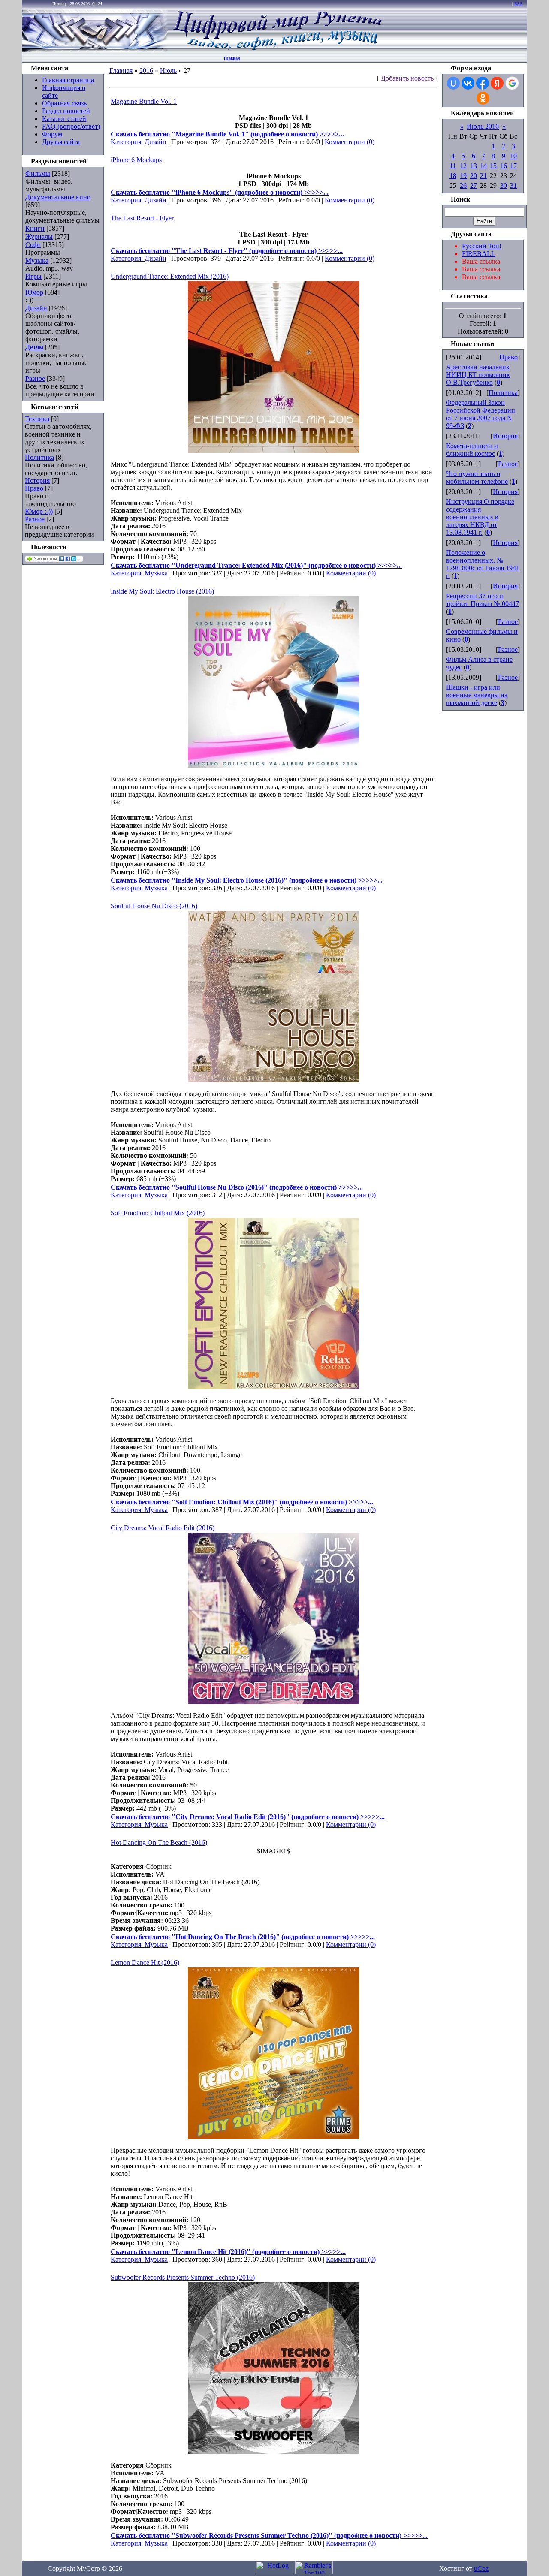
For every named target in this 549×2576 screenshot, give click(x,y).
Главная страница (68, 80)
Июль (168, 71)
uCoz (481, 2568)
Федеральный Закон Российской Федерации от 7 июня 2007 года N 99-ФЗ (481, 414)
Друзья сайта (61, 142)
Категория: (128, 142)
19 (463, 176)
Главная (232, 58)
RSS (518, 4)
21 (483, 176)
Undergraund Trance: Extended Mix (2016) (170, 276)
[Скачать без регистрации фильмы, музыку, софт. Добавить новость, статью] (95, 50)
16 (504, 166)
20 (474, 176)
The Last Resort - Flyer (142, 218)
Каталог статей (64, 119)
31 (513, 185)
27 (474, 185)
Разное (35, 378)
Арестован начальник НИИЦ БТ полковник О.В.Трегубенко (478, 375)
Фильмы (38, 173)
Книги (35, 228)
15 (493, 166)
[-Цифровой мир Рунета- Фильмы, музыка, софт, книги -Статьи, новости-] (277, 50)
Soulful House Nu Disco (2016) (154, 906)
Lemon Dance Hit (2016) (145, 1963)
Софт (33, 245)
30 (504, 185)
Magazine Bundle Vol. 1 (144, 101)
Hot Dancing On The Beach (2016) (159, 1842)
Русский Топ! (482, 246)
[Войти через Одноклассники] (483, 98)
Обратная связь (64, 103)
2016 (146, 71)
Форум (52, 134)
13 (474, 166)
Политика (39, 457)
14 (483, 166)
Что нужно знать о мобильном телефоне (477, 478)
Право (34, 488)
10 (513, 156)
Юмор (34, 292)
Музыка (37, 261)
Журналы (39, 237)
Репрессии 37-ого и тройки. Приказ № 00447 (483, 600)
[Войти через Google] (512, 83)
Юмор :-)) (39, 511)
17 (513, 166)
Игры (33, 276)
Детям (34, 347)
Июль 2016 (483, 126)
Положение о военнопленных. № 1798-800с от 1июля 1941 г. (483, 564)
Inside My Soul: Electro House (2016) (162, 591)
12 (463, 166)
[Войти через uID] (453, 83)
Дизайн (36, 308)
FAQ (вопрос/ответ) (71, 126)
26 (463, 185)
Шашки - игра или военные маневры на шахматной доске (477, 695)
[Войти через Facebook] (483, 83)
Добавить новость (407, 78)
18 (453, 176)
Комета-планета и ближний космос (472, 450)
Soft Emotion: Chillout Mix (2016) (158, 1213)
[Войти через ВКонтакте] (468, 83)
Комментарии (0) (350, 142)
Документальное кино (58, 197)
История (37, 481)
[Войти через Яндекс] (497, 83)
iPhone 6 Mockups (136, 160)
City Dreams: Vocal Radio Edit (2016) (163, 1528)
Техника (37, 419)
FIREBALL (479, 254)
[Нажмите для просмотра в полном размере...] (274, 450)
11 (453, 166)
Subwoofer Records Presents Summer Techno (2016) (183, 2277)
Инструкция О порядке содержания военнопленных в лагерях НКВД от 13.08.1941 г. (480, 517)
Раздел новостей (66, 111)
